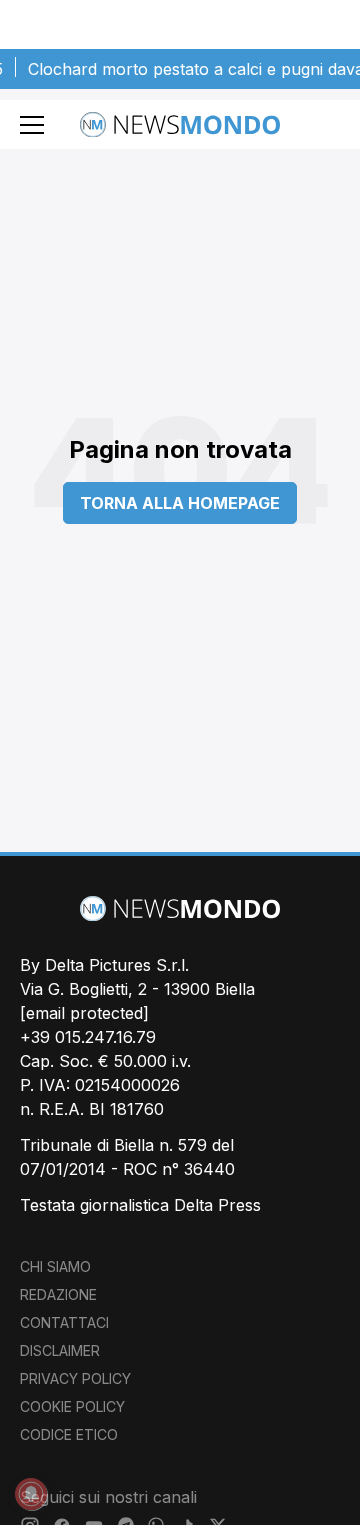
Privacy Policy (75, 1378)
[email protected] (84, 1013)
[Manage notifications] (31, 1494)
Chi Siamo (55, 1266)
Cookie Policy (72, 1406)
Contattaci (64, 1322)
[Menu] (32, 125)
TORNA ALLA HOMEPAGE (180, 503)
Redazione (58, 1294)
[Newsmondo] (180, 124)
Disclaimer (60, 1350)
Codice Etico (69, 1434)
